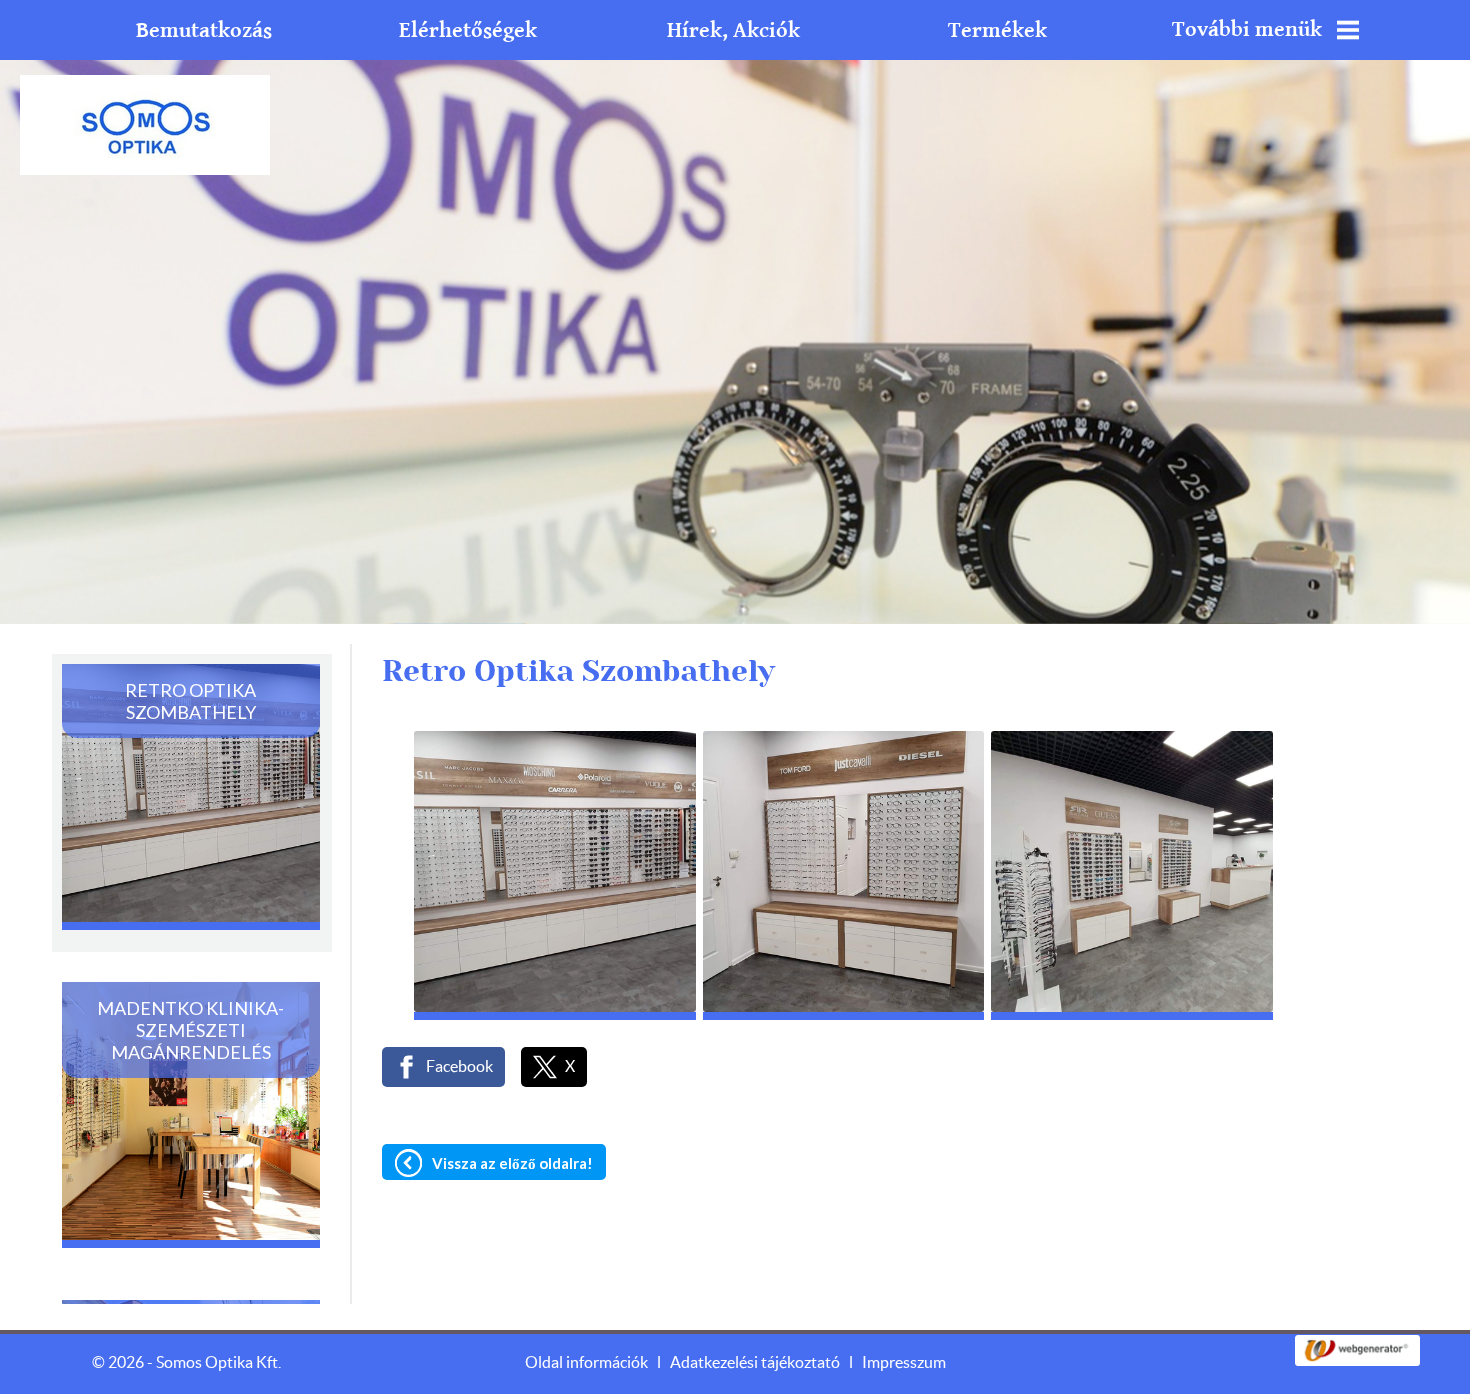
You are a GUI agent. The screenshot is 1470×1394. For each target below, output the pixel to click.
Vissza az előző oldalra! (512, 1163)
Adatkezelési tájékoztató (755, 1363)
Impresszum (904, 1363)
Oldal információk (586, 1363)
